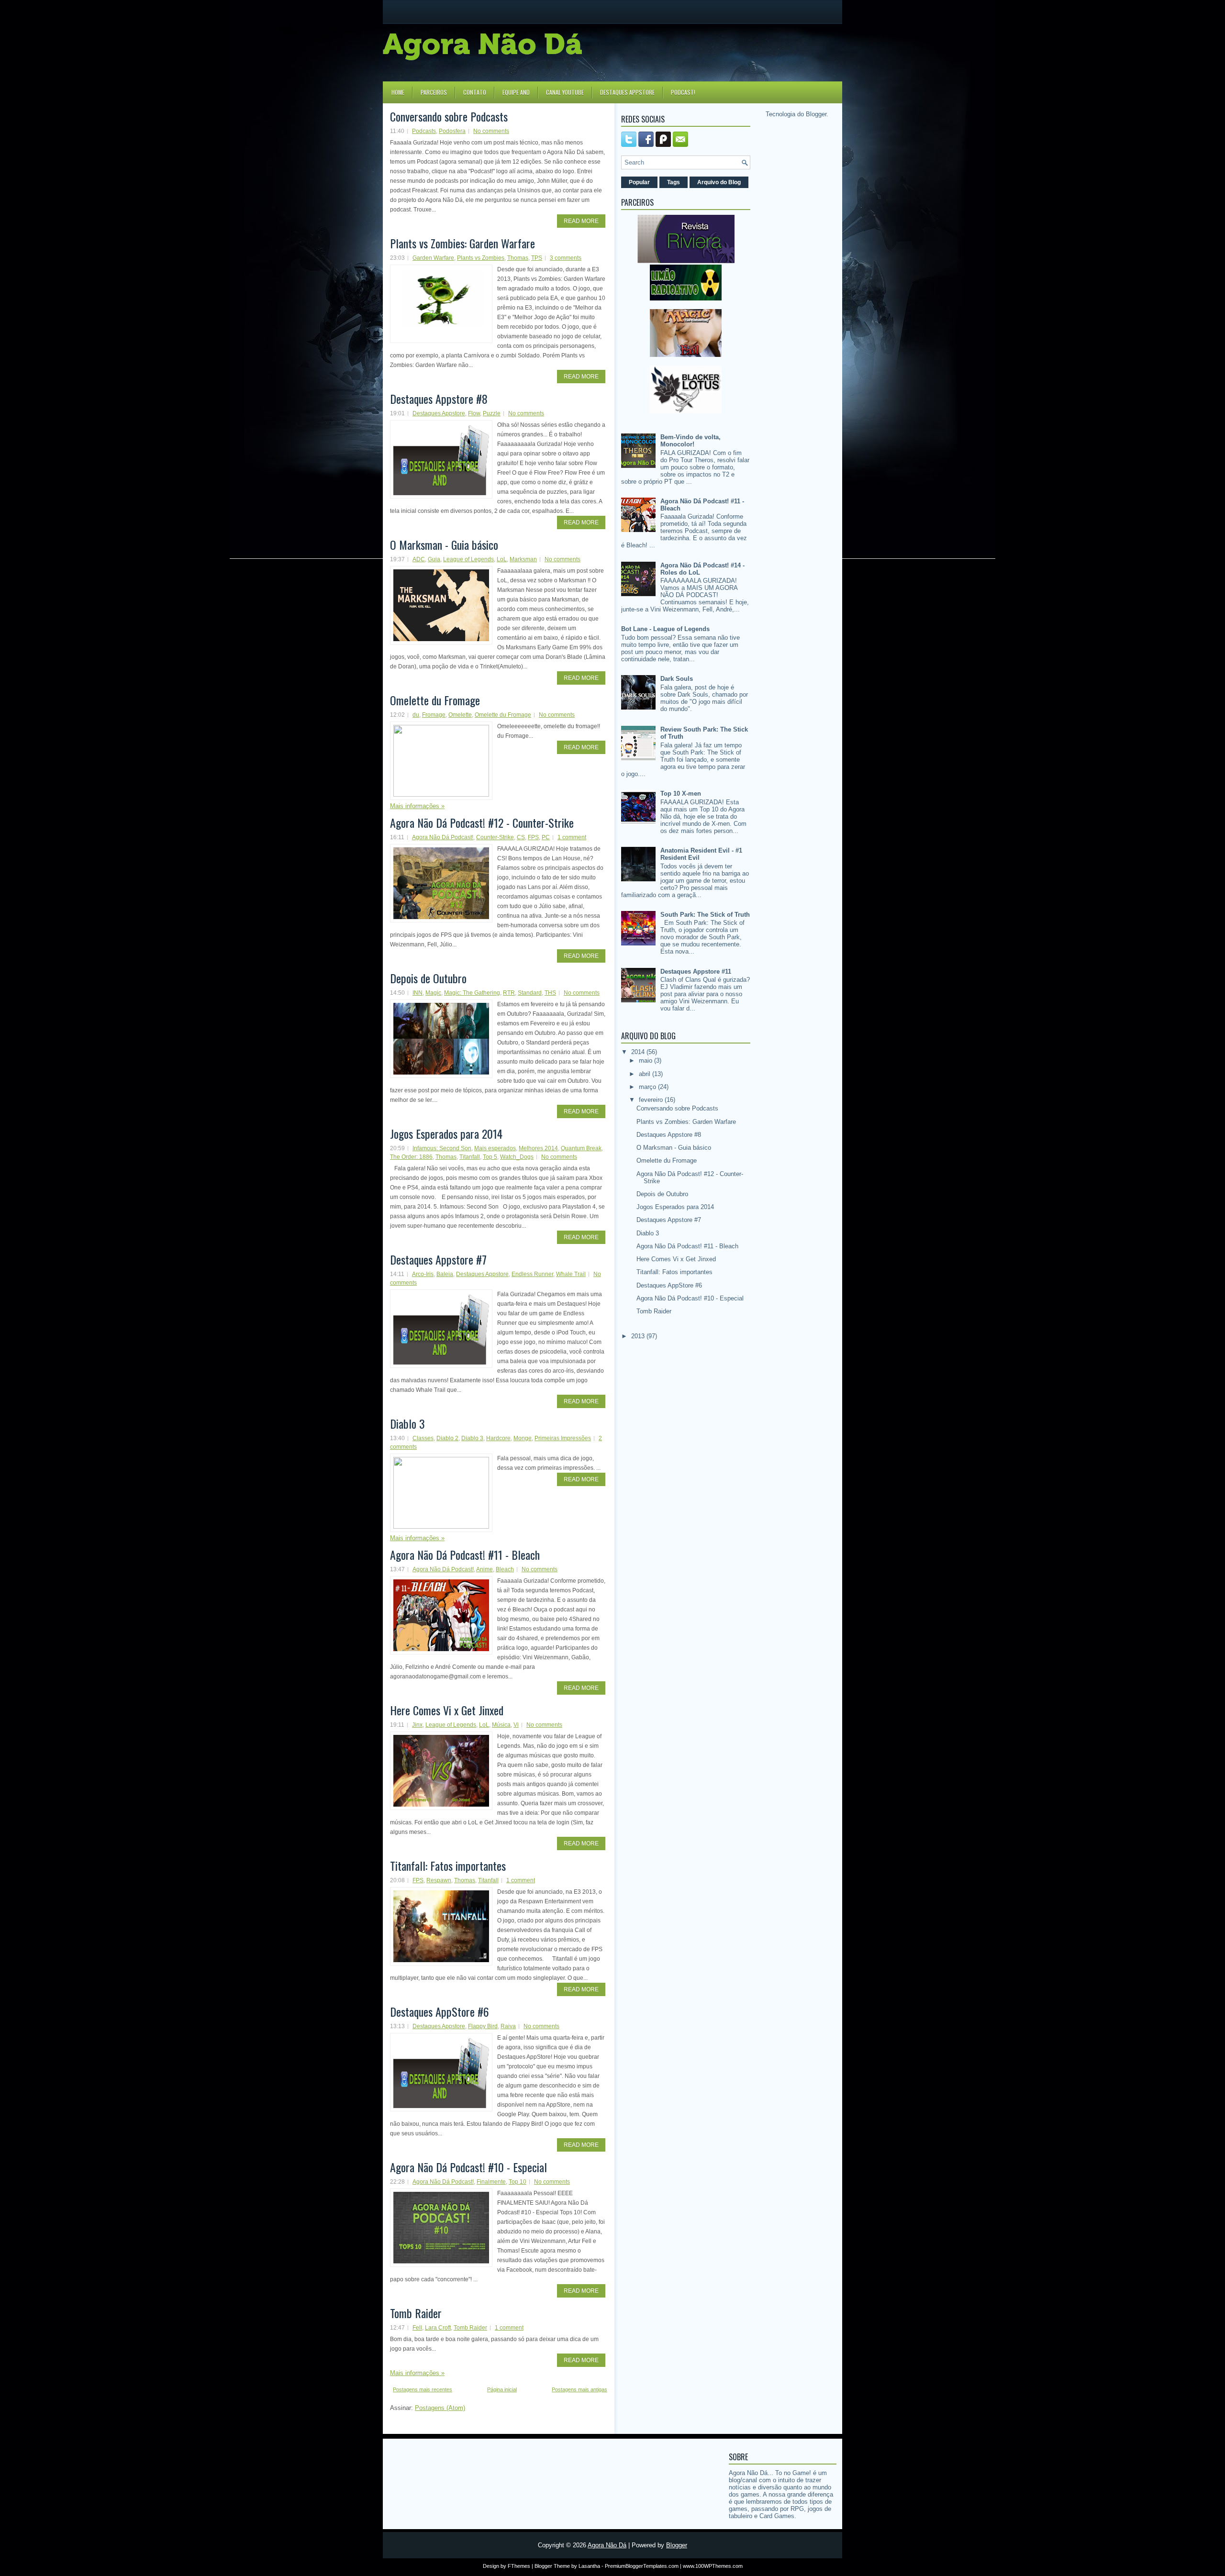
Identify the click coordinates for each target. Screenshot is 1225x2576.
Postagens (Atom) (440, 2408)
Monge (523, 1438)
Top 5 (490, 1157)
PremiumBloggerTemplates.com (642, 2566)
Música (501, 1725)
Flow (474, 413)
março (648, 1087)
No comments (491, 131)
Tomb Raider (416, 2313)
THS (550, 993)
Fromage (434, 715)
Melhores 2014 (538, 1148)
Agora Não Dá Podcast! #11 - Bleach (465, 1554)
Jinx (417, 1725)
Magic (433, 993)
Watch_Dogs (517, 1157)
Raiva (508, 2026)
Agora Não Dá (607, 2545)
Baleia (445, 1274)
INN (418, 993)
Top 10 (518, 2182)
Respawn (439, 1880)
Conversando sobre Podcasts (449, 116)
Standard (530, 993)
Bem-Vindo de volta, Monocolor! (690, 441)
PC (546, 837)
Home (398, 92)
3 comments (566, 258)
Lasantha (589, 2566)
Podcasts (424, 131)
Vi (516, 1725)
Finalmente (491, 2182)
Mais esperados (495, 1148)
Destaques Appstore (627, 92)
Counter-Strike (495, 837)
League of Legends (468, 559)
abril (646, 1074)
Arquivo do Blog (719, 182)
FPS (533, 837)
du (416, 715)
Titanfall (470, 1157)
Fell (417, 2328)
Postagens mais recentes (423, 2389)
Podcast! (683, 92)
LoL (502, 559)
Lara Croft (438, 2328)
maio (646, 1060)
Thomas (518, 258)
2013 (639, 1336)
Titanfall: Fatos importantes (448, 1865)
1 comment (572, 837)
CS (521, 837)
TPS (537, 258)
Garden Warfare (433, 258)
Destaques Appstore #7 (438, 1259)
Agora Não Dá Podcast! (443, 837)
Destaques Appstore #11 (696, 972)
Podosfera (452, 131)
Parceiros (434, 92)
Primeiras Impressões (563, 1438)
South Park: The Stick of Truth (705, 915)
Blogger (816, 114)
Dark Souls (677, 679)
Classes (423, 1438)
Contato (475, 92)
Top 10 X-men (681, 794)
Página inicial (502, 2389)
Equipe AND (516, 92)
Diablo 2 (447, 1438)
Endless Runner (532, 1274)
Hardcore (498, 1438)
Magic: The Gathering (472, 993)
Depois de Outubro (428, 978)
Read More (581, 221)
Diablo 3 (407, 1423)
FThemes (519, 2566)
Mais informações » (417, 806)
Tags (674, 182)
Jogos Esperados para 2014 (446, 1133)
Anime (484, 1569)
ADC (419, 559)
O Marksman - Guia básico (444, 544)
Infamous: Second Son (442, 1148)
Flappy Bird (483, 2026)
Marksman (523, 559)
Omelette (460, 715)
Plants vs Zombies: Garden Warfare (462, 243)
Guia (434, 559)
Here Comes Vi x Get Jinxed (447, 1710)
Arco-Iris (423, 1274)
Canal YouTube (565, 92)
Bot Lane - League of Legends (665, 629)
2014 (639, 1052)
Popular (639, 182)
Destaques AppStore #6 (440, 2011)
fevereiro (652, 1100)
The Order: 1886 (411, 1157)
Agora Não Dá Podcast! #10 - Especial (468, 2167)
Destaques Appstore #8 (439, 399)
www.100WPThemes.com (713, 2566)
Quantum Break (581, 1148)
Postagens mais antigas (579, 2389)
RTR (509, 993)
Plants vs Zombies (481, 258)
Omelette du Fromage (435, 700)
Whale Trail (571, 1274)
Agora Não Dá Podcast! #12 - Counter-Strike (482, 822)
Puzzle (492, 413)
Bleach (505, 1569)
